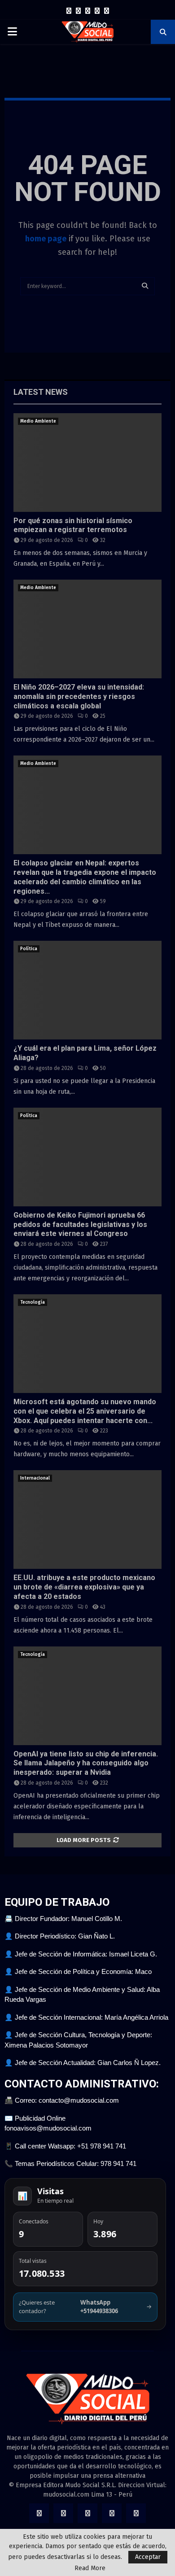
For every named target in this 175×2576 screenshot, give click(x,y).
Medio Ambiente (38, 421)
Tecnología (33, 1302)
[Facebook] (69, 11)
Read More (90, 2568)
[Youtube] (107, 11)
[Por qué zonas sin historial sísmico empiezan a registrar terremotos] (87, 463)
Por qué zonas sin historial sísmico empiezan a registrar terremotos (73, 525)
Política (29, 949)
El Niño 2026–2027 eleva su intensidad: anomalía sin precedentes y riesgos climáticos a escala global (79, 696)
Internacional (35, 1478)
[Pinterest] (97, 11)
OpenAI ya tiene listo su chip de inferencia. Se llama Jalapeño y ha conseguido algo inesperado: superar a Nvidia (86, 1763)
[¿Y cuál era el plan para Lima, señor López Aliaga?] (87, 990)
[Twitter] (78, 11)
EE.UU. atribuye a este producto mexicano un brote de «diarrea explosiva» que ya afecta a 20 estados (84, 1587)
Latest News (41, 392)
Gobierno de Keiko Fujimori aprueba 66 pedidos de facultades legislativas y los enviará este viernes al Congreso (80, 1225)
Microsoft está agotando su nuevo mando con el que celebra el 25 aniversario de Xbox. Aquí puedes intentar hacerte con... (85, 1411)
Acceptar (148, 2557)
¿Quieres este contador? (85, 2307)
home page (46, 239)
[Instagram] (88, 11)
